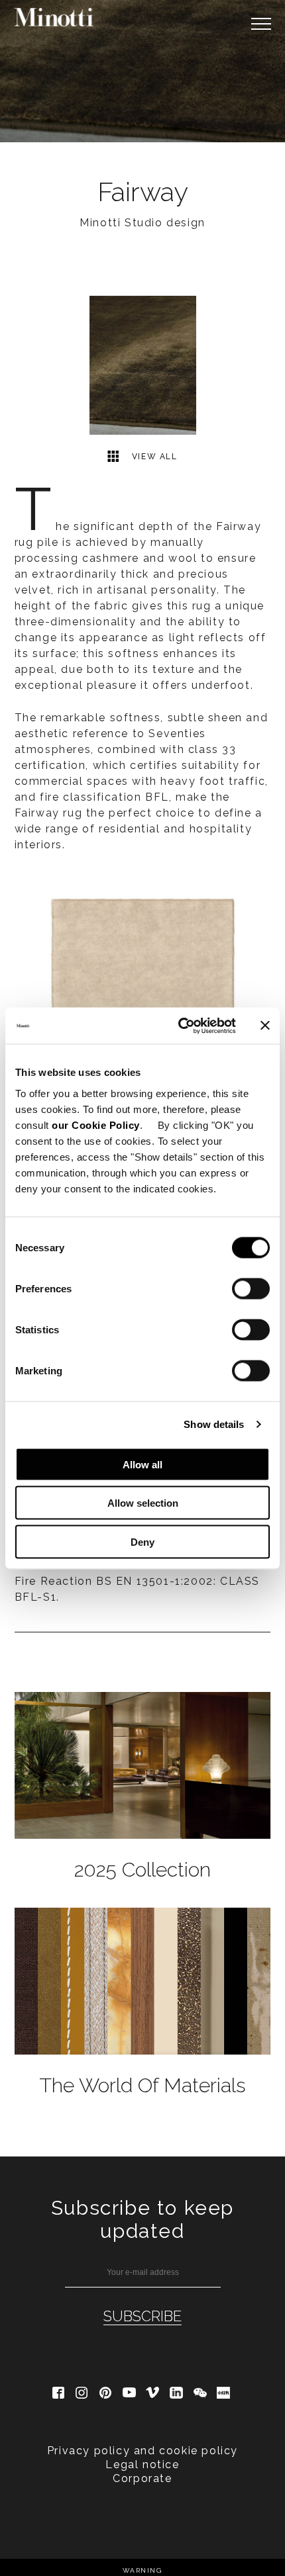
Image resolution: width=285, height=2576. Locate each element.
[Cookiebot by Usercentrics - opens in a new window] (179, 1026)
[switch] (251, 1288)
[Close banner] (265, 1026)
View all (153, 457)
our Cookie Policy (96, 1125)
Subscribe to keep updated (142, 2219)
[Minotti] (54, 17)
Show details (214, 1424)
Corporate (142, 2478)
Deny (142, 1541)
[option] (142, 71)
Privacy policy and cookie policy (142, 2451)
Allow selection (143, 1503)
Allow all (142, 1464)
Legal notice (142, 2465)
